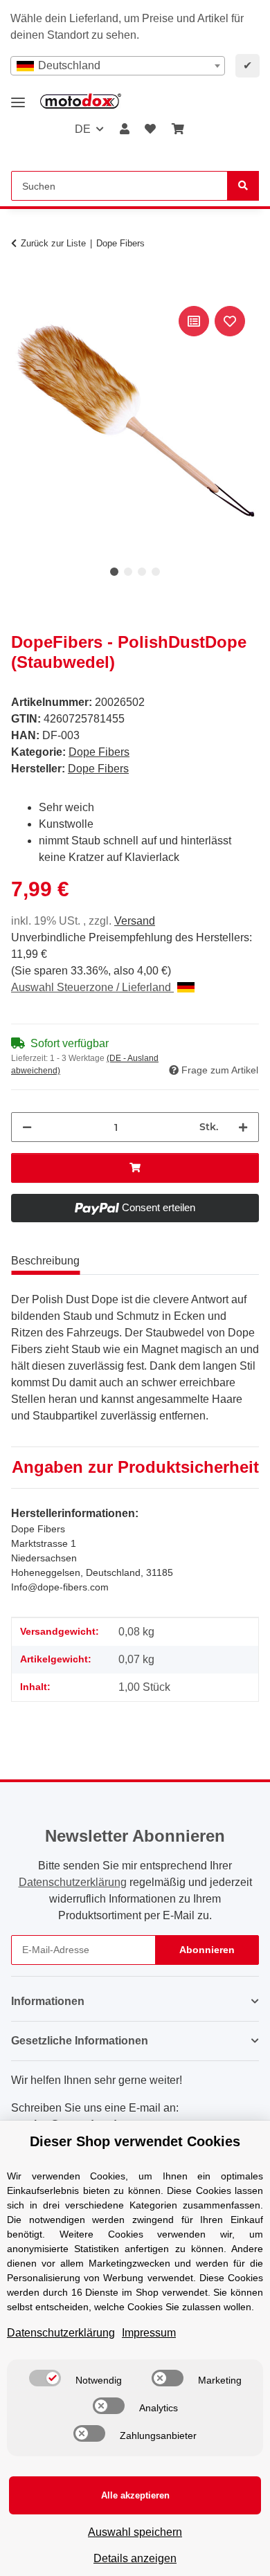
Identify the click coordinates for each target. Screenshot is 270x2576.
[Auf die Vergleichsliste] (194, 321)
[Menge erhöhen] (243, 1127)
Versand (135, 921)
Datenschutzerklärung (73, 1882)
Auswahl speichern (135, 2532)
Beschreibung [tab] (45, 1261)
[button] (125, 129)
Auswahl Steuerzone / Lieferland (92, 987)
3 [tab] (142, 572)
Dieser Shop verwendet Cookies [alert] (135, 2141)
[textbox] (118, 66)
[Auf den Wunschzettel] (230, 321)
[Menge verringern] (27, 1127)
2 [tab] (128, 572)
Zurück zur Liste (53, 243)
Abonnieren (207, 1950)
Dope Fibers (99, 752)
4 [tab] (156, 572)
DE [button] (83, 129)
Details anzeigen (135, 2558)
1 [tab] (114, 572)
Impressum (149, 2333)
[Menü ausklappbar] (18, 97)
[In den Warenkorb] (22, 287)
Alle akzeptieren (135, 2495)
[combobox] (118, 66)
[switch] (45, 2378)
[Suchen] (243, 186)
